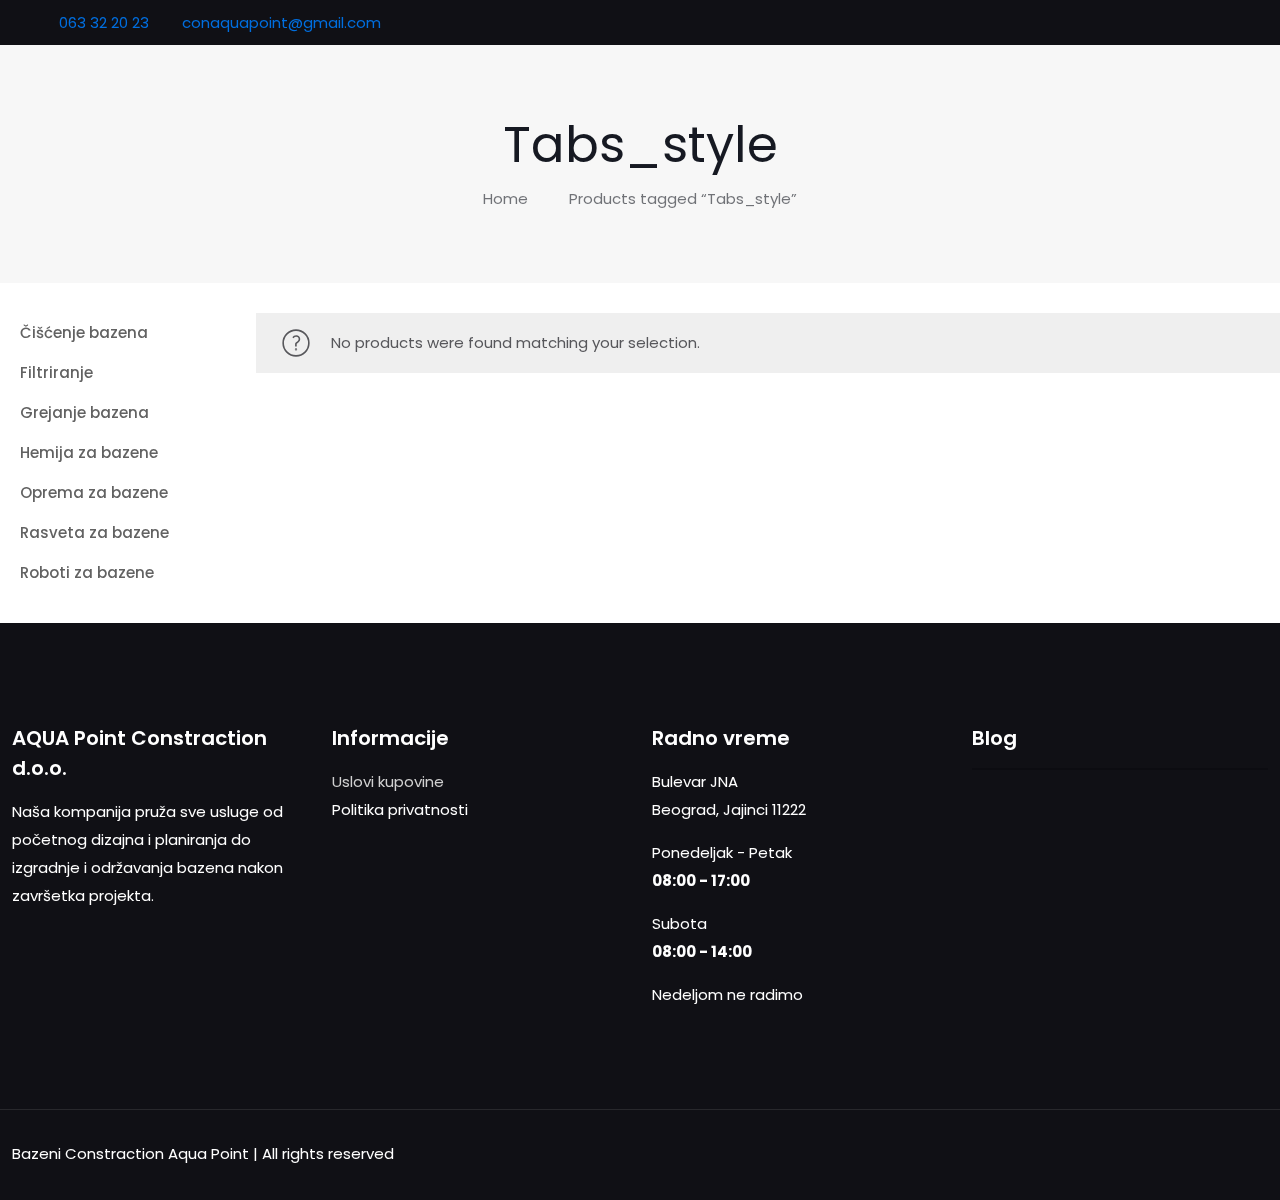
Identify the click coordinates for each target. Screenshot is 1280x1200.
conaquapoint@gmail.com (281, 22)
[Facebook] (1183, 22)
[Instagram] (1237, 22)
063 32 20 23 (102, 22)
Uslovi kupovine (388, 781)
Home (505, 198)
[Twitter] (1210, 22)
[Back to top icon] (1247, 1152)
